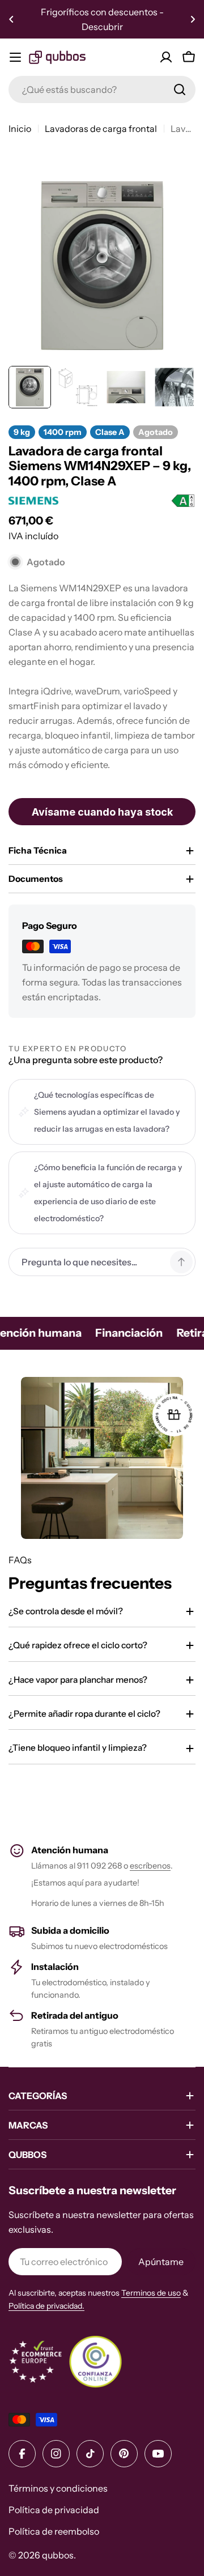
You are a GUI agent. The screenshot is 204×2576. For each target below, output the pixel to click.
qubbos (58, 2555)
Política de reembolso (54, 2531)
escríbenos (150, 1866)
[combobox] (102, 89)
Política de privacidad (54, 2510)
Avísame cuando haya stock (102, 812)
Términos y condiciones (58, 2488)
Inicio (20, 129)
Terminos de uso (151, 2293)
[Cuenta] (166, 57)
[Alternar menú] (15, 57)
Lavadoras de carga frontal (101, 129)
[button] (11, 19)
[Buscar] (180, 89)
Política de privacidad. (46, 2306)
